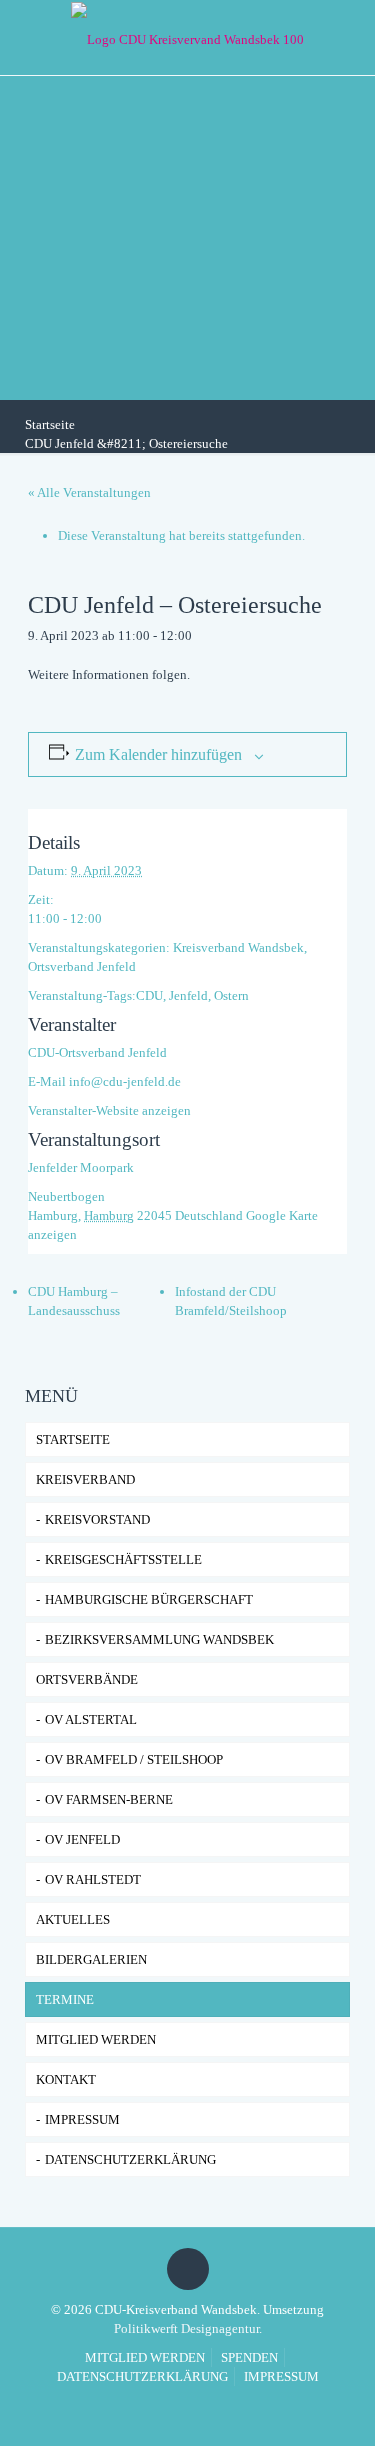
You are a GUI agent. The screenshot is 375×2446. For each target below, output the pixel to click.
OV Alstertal (91, 1719)
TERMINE (65, 1999)
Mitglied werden (96, 2039)
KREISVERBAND (85, 1479)
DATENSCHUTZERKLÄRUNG (130, 2159)
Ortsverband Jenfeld (82, 966)
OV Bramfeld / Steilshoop (134, 1759)
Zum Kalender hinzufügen (158, 754)
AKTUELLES (73, 1919)
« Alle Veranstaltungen (89, 492)
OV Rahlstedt (93, 1879)
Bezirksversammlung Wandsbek (159, 1639)
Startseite (50, 424)
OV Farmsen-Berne (109, 1799)
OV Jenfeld (82, 1839)
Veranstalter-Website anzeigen (109, 1110)
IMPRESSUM (82, 2119)
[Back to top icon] (188, 2269)
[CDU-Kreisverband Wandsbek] (187, 37)
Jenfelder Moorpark (81, 1167)
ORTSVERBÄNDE (87, 1679)
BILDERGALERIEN (91, 1959)
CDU (149, 995)
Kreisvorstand (97, 1519)
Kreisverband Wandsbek (238, 947)
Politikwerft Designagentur (186, 2328)
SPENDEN (249, 2357)
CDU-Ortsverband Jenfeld (97, 1052)
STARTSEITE (73, 1439)
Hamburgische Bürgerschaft (149, 1599)
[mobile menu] (348, 35)
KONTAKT (66, 2079)
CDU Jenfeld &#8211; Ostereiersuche (126, 443)
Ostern (231, 995)
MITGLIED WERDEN (145, 2357)
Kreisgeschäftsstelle (123, 1559)
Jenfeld (188, 995)
